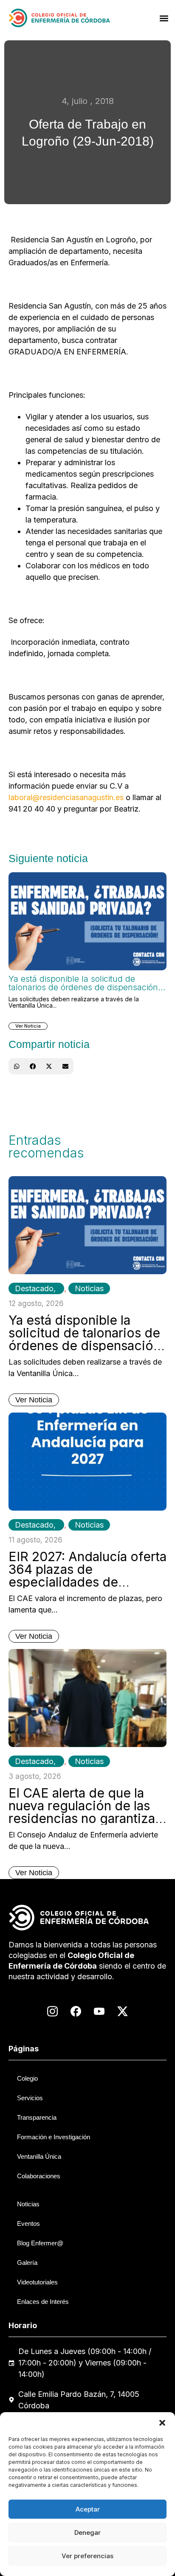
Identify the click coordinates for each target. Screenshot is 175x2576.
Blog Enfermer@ (40, 2243)
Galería (27, 2263)
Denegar (87, 2532)
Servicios (30, 2098)
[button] (162, 2423)
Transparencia (37, 2117)
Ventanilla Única (39, 2156)
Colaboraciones (39, 2176)
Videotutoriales (37, 2282)
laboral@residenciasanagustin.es (66, 797)
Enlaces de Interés (43, 2302)
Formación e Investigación (54, 2137)
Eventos (28, 2223)
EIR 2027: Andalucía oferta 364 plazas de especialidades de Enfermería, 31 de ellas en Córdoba (87, 1582)
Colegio (27, 2078)
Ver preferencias (87, 2556)
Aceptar (88, 2509)
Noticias (89, 1288)
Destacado (34, 1288)
